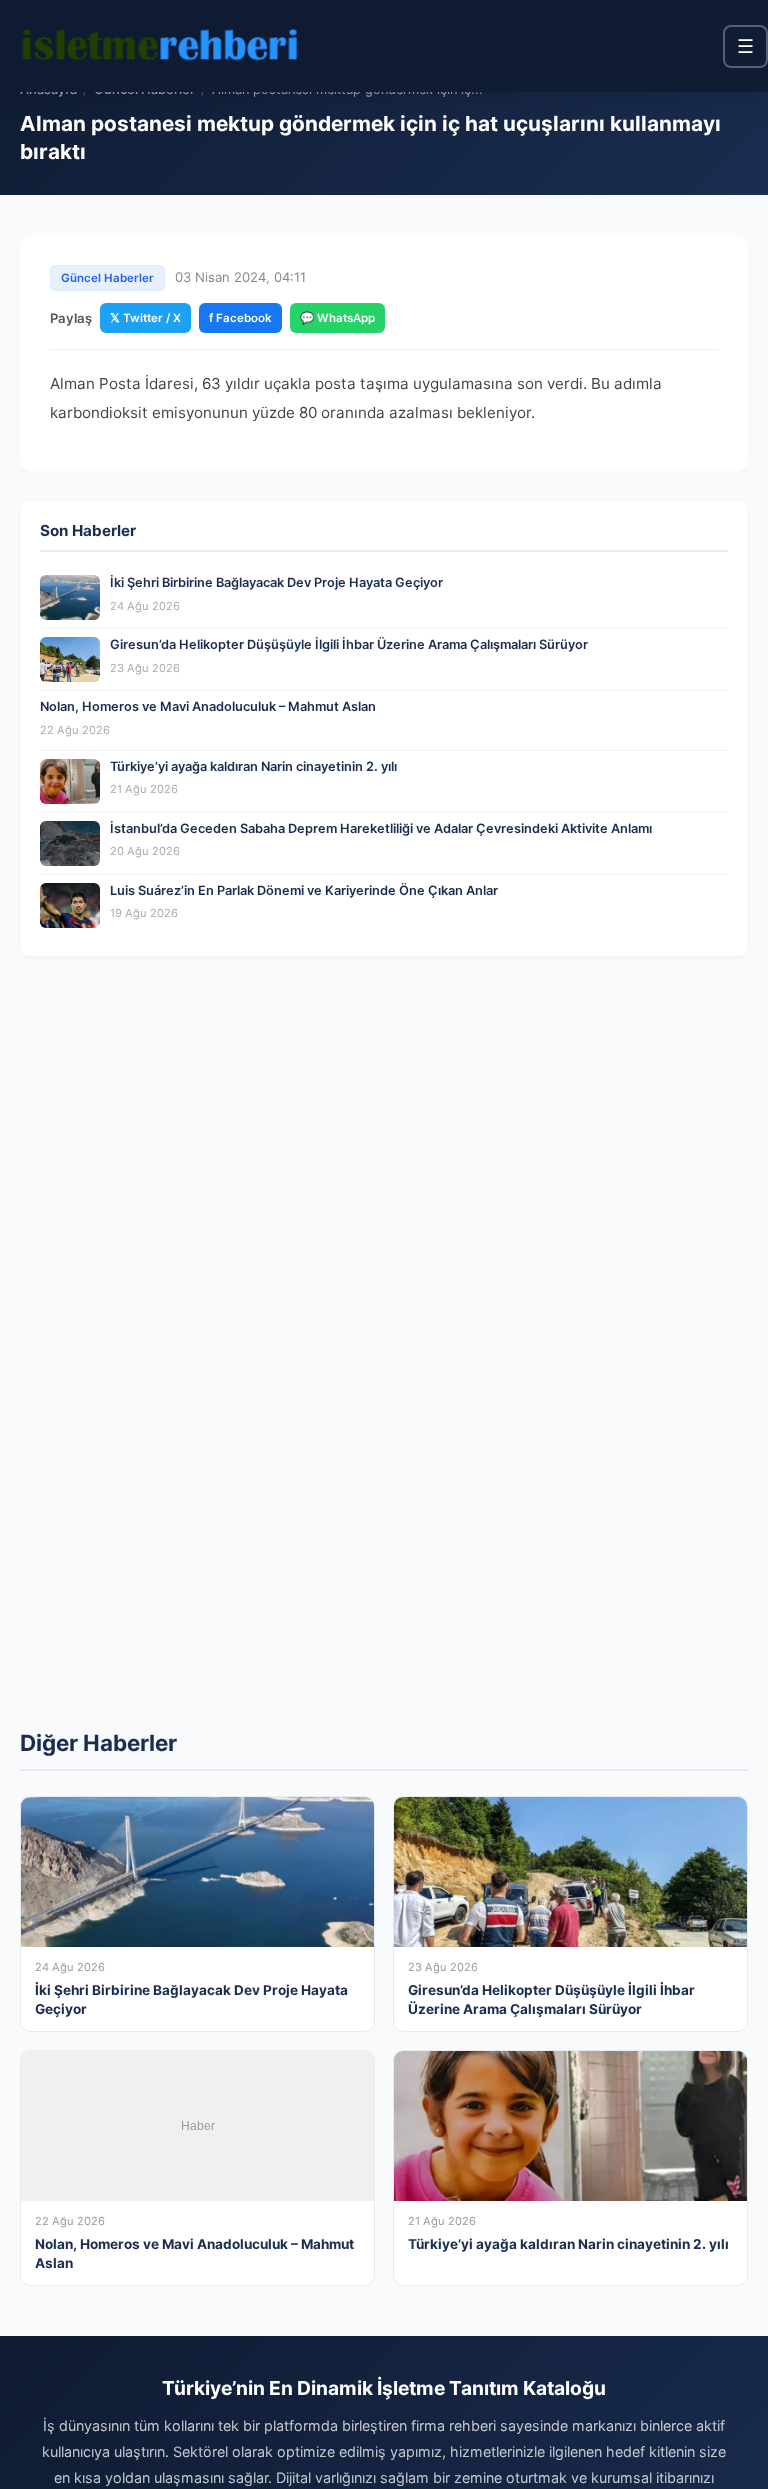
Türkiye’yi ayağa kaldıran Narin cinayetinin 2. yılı (253, 766)
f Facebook (240, 318)
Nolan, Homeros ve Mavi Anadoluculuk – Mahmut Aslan (208, 706)
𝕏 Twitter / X (145, 318)
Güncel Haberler (107, 278)
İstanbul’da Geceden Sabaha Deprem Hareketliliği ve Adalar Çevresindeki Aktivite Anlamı (381, 828)
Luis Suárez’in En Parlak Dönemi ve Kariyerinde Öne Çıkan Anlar (304, 890)
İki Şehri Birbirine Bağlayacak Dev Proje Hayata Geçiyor (276, 582)
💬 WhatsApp (337, 318)
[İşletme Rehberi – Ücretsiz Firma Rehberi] (159, 46)
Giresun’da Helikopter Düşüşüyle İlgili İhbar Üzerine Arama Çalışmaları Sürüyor (349, 644)
